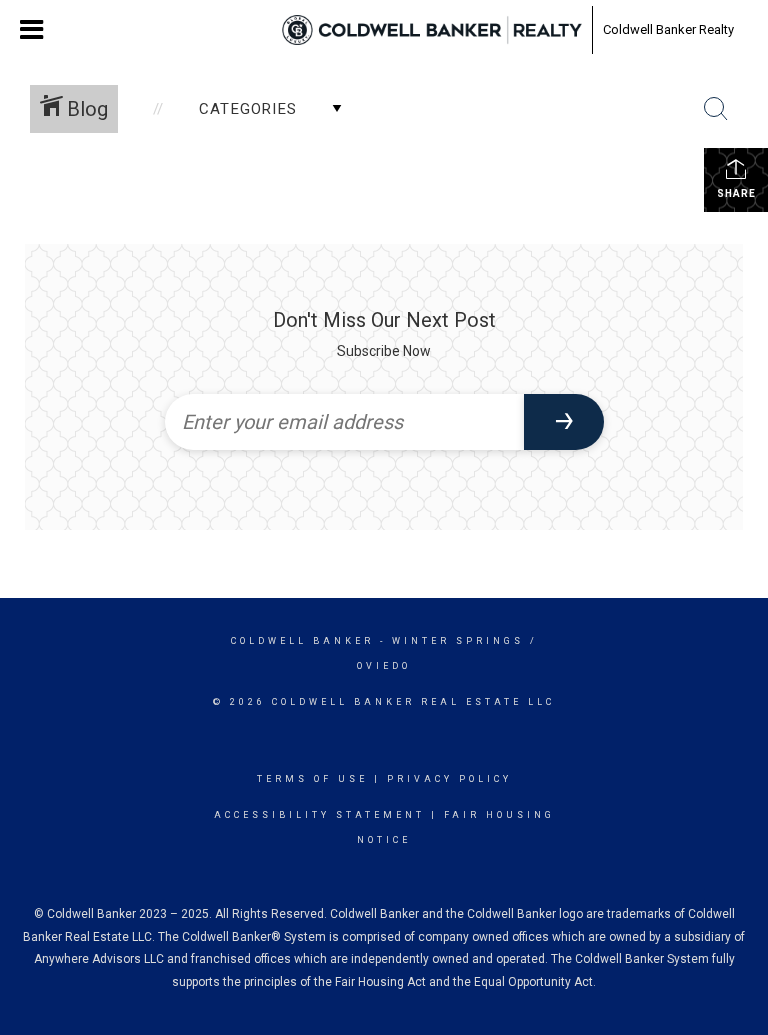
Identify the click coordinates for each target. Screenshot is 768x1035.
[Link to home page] (432, 30)
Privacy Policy (449, 779)
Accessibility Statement (319, 815)
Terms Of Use (312, 779)
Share (736, 193)
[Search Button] (716, 109)
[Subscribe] (564, 422)
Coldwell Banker (302, 641)
